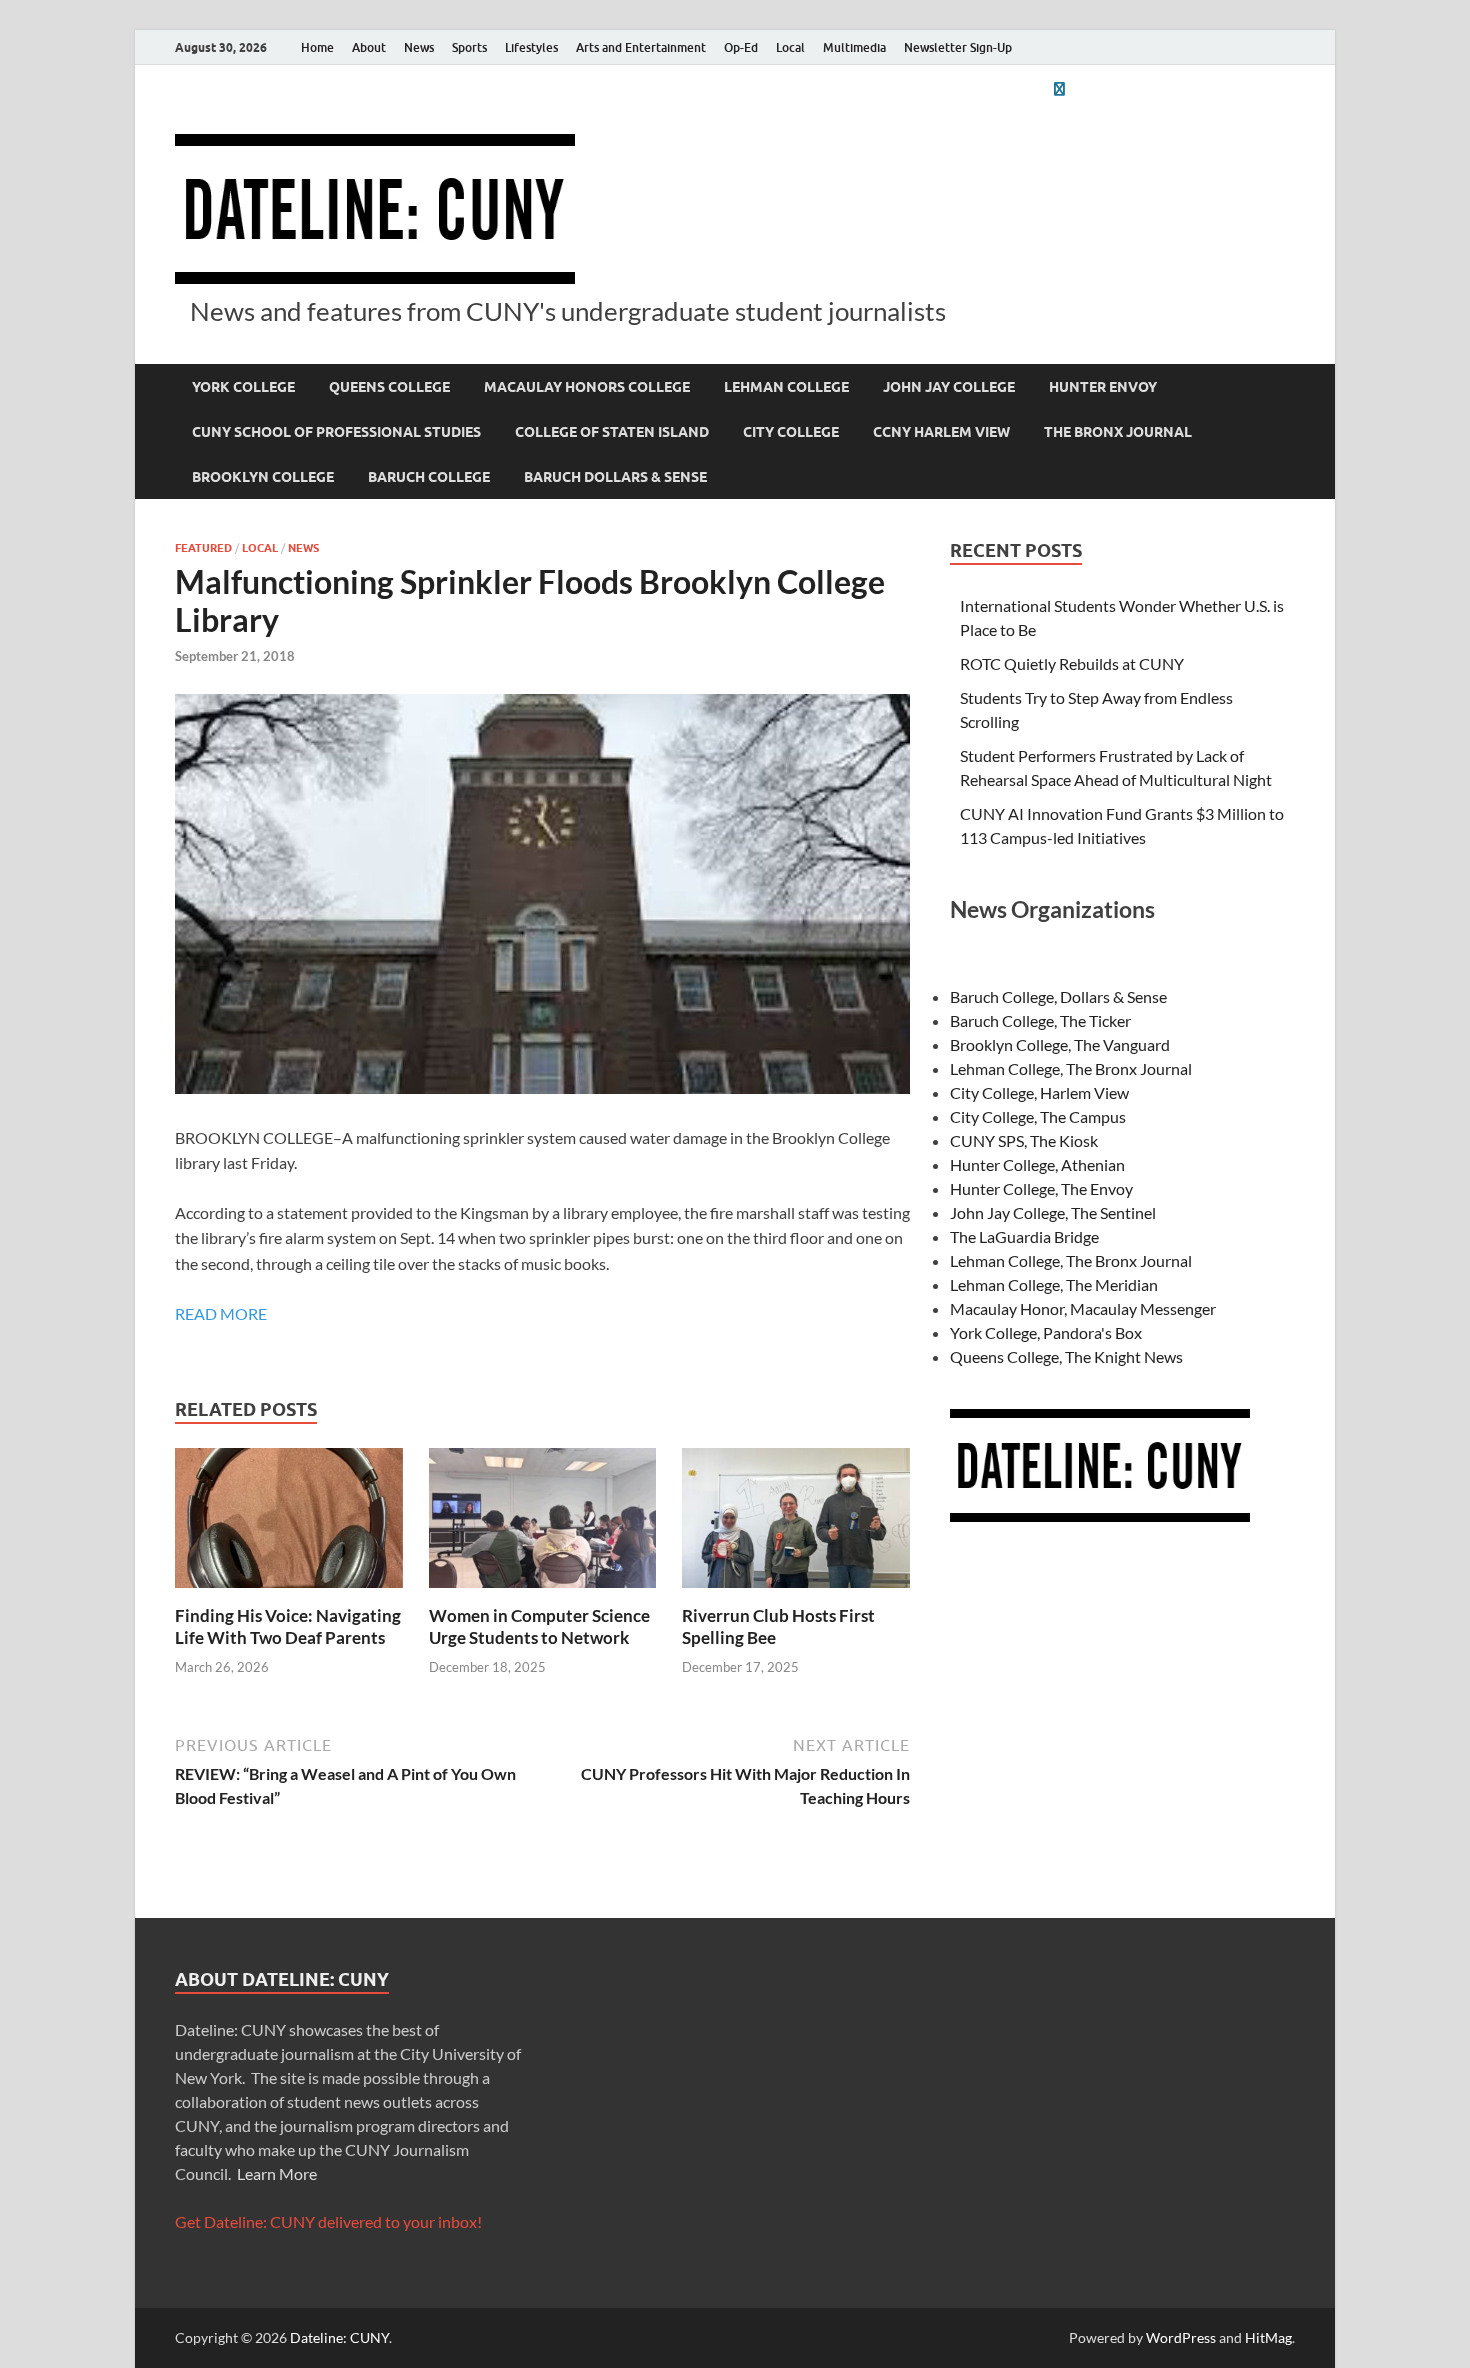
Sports (469, 47)
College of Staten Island (612, 432)
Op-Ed (741, 47)
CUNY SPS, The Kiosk (1024, 1140)
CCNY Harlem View (941, 432)
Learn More (277, 2173)
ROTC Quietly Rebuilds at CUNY (1072, 663)
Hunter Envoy (1103, 387)
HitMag (1268, 2337)
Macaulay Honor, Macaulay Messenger (1083, 1308)
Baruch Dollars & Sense (615, 477)
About (369, 47)
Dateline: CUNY (339, 2337)
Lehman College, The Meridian (1054, 1284)
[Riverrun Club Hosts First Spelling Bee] (796, 1523)
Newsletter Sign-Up (958, 47)
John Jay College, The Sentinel (1053, 1212)
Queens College (389, 387)
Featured (203, 548)
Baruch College (429, 477)
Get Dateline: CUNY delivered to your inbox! (328, 2221)
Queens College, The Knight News (1066, 1356)
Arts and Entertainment (641, 47)
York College (243, 387)
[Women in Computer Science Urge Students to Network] (543, 1523)
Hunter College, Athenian (1037, 1164)
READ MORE (221, 1313)
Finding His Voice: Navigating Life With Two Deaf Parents (288, 1626)
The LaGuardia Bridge (1024, 1236)
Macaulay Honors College (587, 387)
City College (791, 432)
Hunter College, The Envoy (1041, 1188)
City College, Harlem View (1039, 1092)
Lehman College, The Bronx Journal (1071, 1068)
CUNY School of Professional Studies (336, 432)
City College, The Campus (1038, 1116)
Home (317, 47)
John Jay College (949, 387)
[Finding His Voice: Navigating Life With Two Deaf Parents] (289, 1523)
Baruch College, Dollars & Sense (1058, 996)
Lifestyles (531, 47)
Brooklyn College (263, 477)
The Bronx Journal (1118, 432)
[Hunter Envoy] (1059, 88)
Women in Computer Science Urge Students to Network (539, 1626)
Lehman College (786, 387)
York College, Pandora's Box (1046, 1332)
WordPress (1181, 2337)
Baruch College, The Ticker (1040, 1020)
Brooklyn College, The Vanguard (1060, 1044)
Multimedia (854, 47)
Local (790, 47)
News (419, 47)
